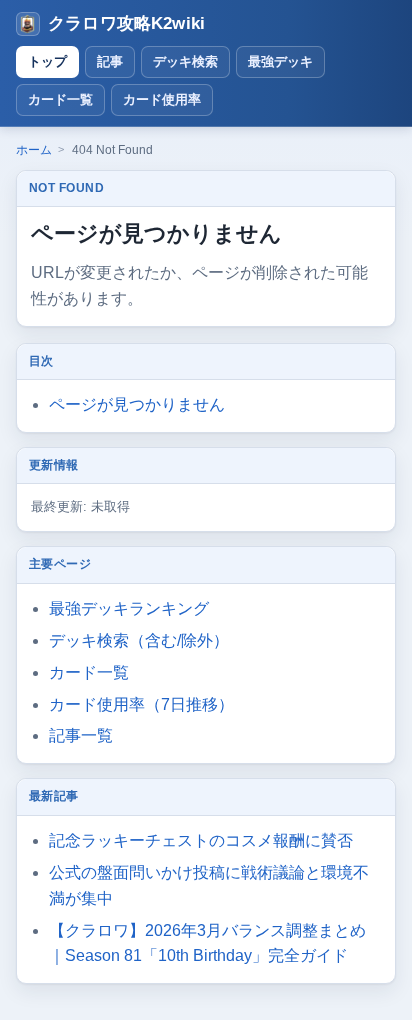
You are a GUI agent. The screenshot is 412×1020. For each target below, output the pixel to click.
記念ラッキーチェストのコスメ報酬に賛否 (201, 840)
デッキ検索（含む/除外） (139, 640)
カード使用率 (162, 99)
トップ (47, 61)
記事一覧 (81, 735)
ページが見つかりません (137, 404)
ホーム (34, 150)
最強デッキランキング (129, 608)
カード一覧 (60, 99)
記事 (110, 61)
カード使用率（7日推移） (141, 704)
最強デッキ (280, 61)
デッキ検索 (185, 61)
